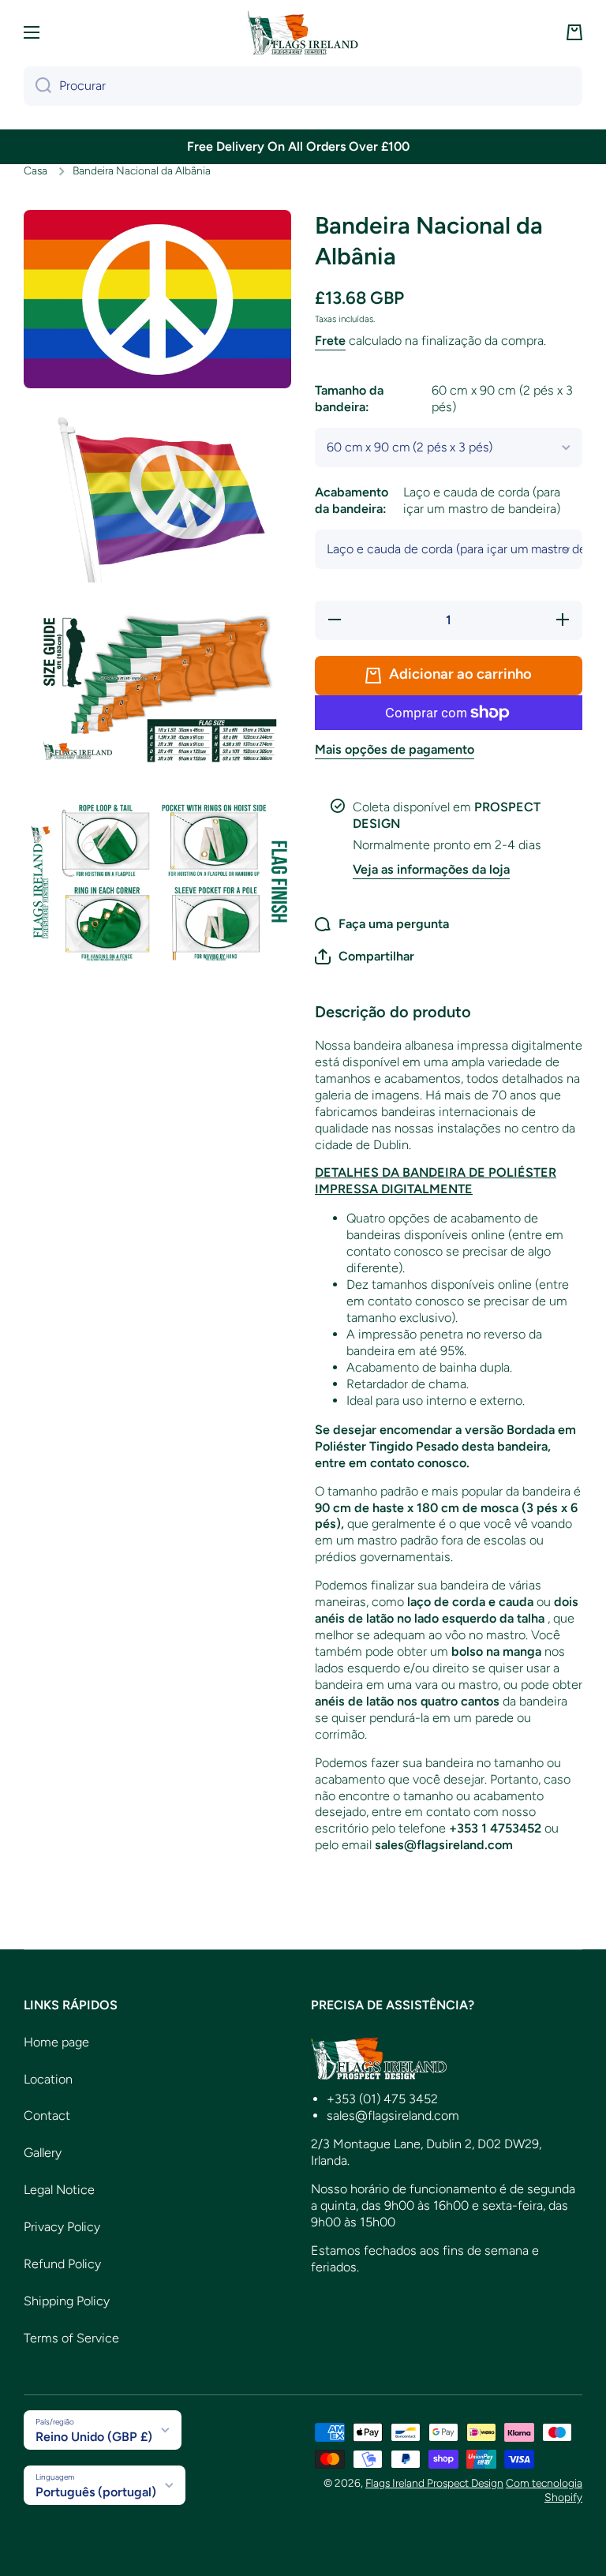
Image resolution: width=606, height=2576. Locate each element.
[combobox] (303, 86)
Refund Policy (62, 2264)
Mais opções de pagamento (395, 749)
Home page (56, 2042)
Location (48, 2079)
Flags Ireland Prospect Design (434, 2483)
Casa (36, 170)
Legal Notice (59, 2190)
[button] (574, 32)
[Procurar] (37, 86)
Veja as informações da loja (431, 869)
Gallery (43, 2153)
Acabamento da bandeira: (438, 500)
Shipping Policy (67, 2301)
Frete (330, 341)
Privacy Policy (62, 2227)
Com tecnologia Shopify (544, 2490)
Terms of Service (71, 2338)
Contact (47, 2115)
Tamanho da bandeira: (444, 399)
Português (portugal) (96, 2492)
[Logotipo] (303, 32)
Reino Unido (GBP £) (94, 2437)
